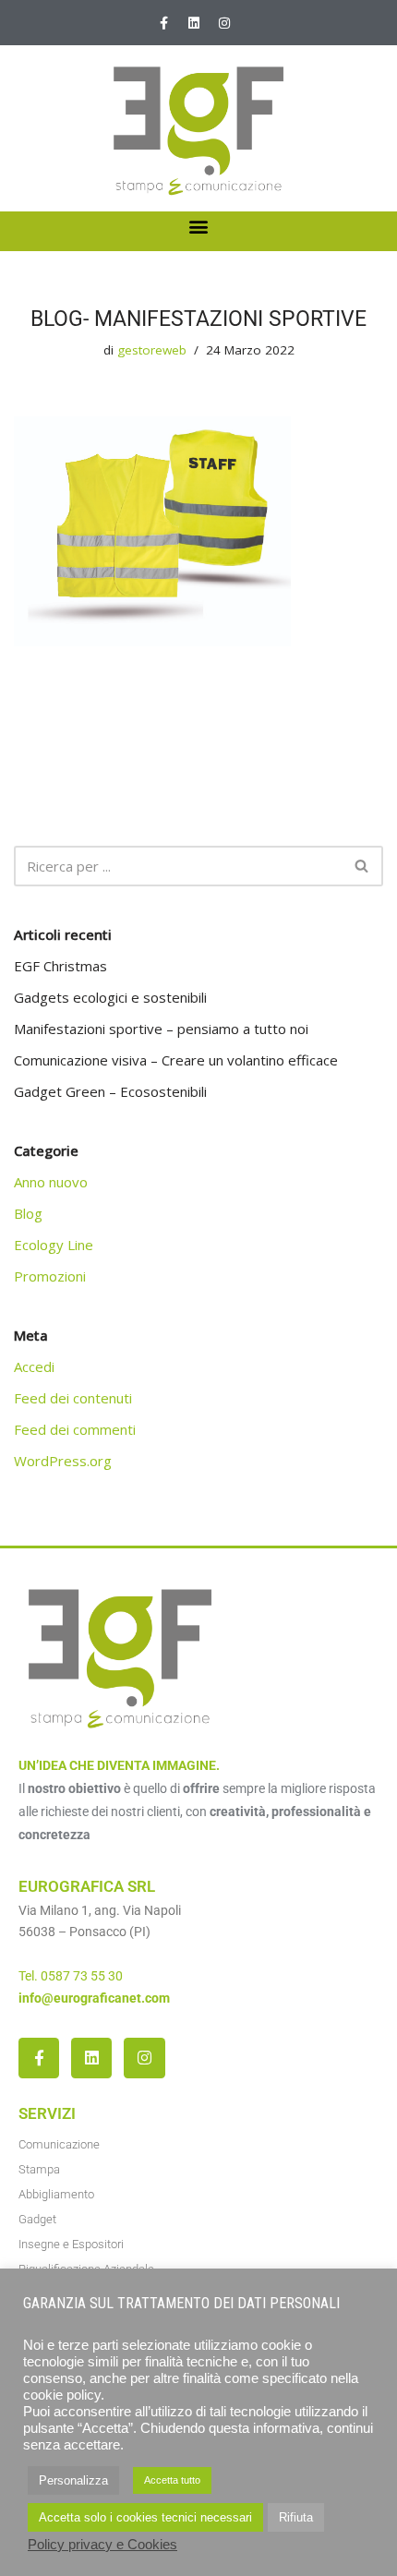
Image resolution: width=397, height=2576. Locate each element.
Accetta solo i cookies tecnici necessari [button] (145, 2517)
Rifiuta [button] (296, 2517)
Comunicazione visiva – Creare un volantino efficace (176, 1060)
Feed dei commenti (75, 1429)
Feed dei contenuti (73, 1398)
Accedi (34, 1366)
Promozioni (50, 1276)
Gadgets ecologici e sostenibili (110, 997)
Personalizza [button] (73, 2480)
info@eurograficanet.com (94, 1998)
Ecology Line (54, 1245)
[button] (199, 227)
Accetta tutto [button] (172, 2480)
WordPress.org (63, 1461)
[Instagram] (224, 23)
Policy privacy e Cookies (102, 2545)
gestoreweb (152, 350)
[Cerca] (362, 866)
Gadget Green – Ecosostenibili (110, 1091)
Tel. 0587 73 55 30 (71, 1976)
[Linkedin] (194, 23)
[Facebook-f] (163, 23)
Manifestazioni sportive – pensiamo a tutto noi (161, 1029)
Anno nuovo (51, 1182)
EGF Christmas (60, 966)
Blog (28, 1213)
